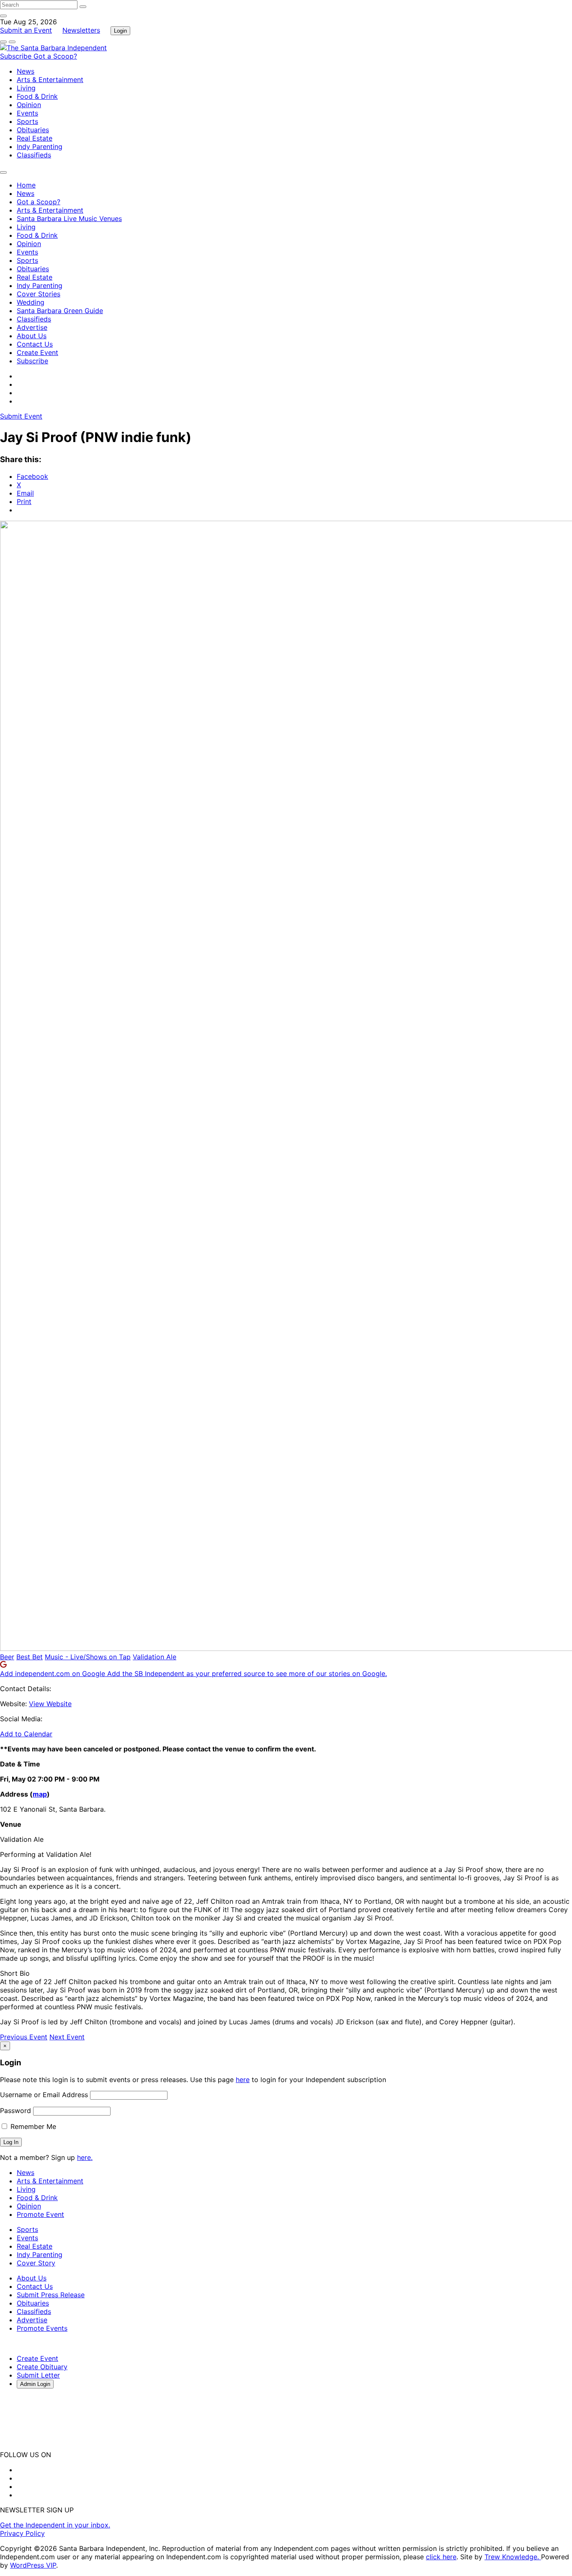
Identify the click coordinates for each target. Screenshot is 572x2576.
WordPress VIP (33, 2565)
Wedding (31, 302)
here (243, 2080)
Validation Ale (155, 1657)
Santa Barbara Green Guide (60, 311)
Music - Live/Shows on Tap (88, 1657)
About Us (32, 336)
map (40, 1794)
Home (26, 185)
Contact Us (35, 344)
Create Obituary (42, 2367)
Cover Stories (39, 294)
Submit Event (21, 416)
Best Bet (30, 1657)
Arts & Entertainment (50, 80)
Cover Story (36, 2263)
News (26, 71)
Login (120, 31)
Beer (7, 1657)
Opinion (29, 105)
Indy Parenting (40, 147)
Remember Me (32, 2126)
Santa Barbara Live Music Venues (69, 219)
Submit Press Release (51, 2295)
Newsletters (81, 30)
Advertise (32, 327)
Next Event (67, 2037)
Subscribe (17, 56)
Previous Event (24, 2037)
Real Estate (35, 138)
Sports (27, 121)
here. (85, 2157)
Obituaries (33, 130)
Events (27, 113)
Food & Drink (37, 96)
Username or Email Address (44, 2095)
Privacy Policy (22, 2533)
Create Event (37, 352)
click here (441, 2557)
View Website (50, 1704)
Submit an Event (26, 30)
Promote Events (42, 2328)
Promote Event (40, 2214)
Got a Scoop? (55, 56)
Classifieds (34, 155)
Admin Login (35, 2384)
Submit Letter (38, 2375)
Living (26, 88)
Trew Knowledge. (513, 2557)
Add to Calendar (26, 1734)
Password (15, 2111)
